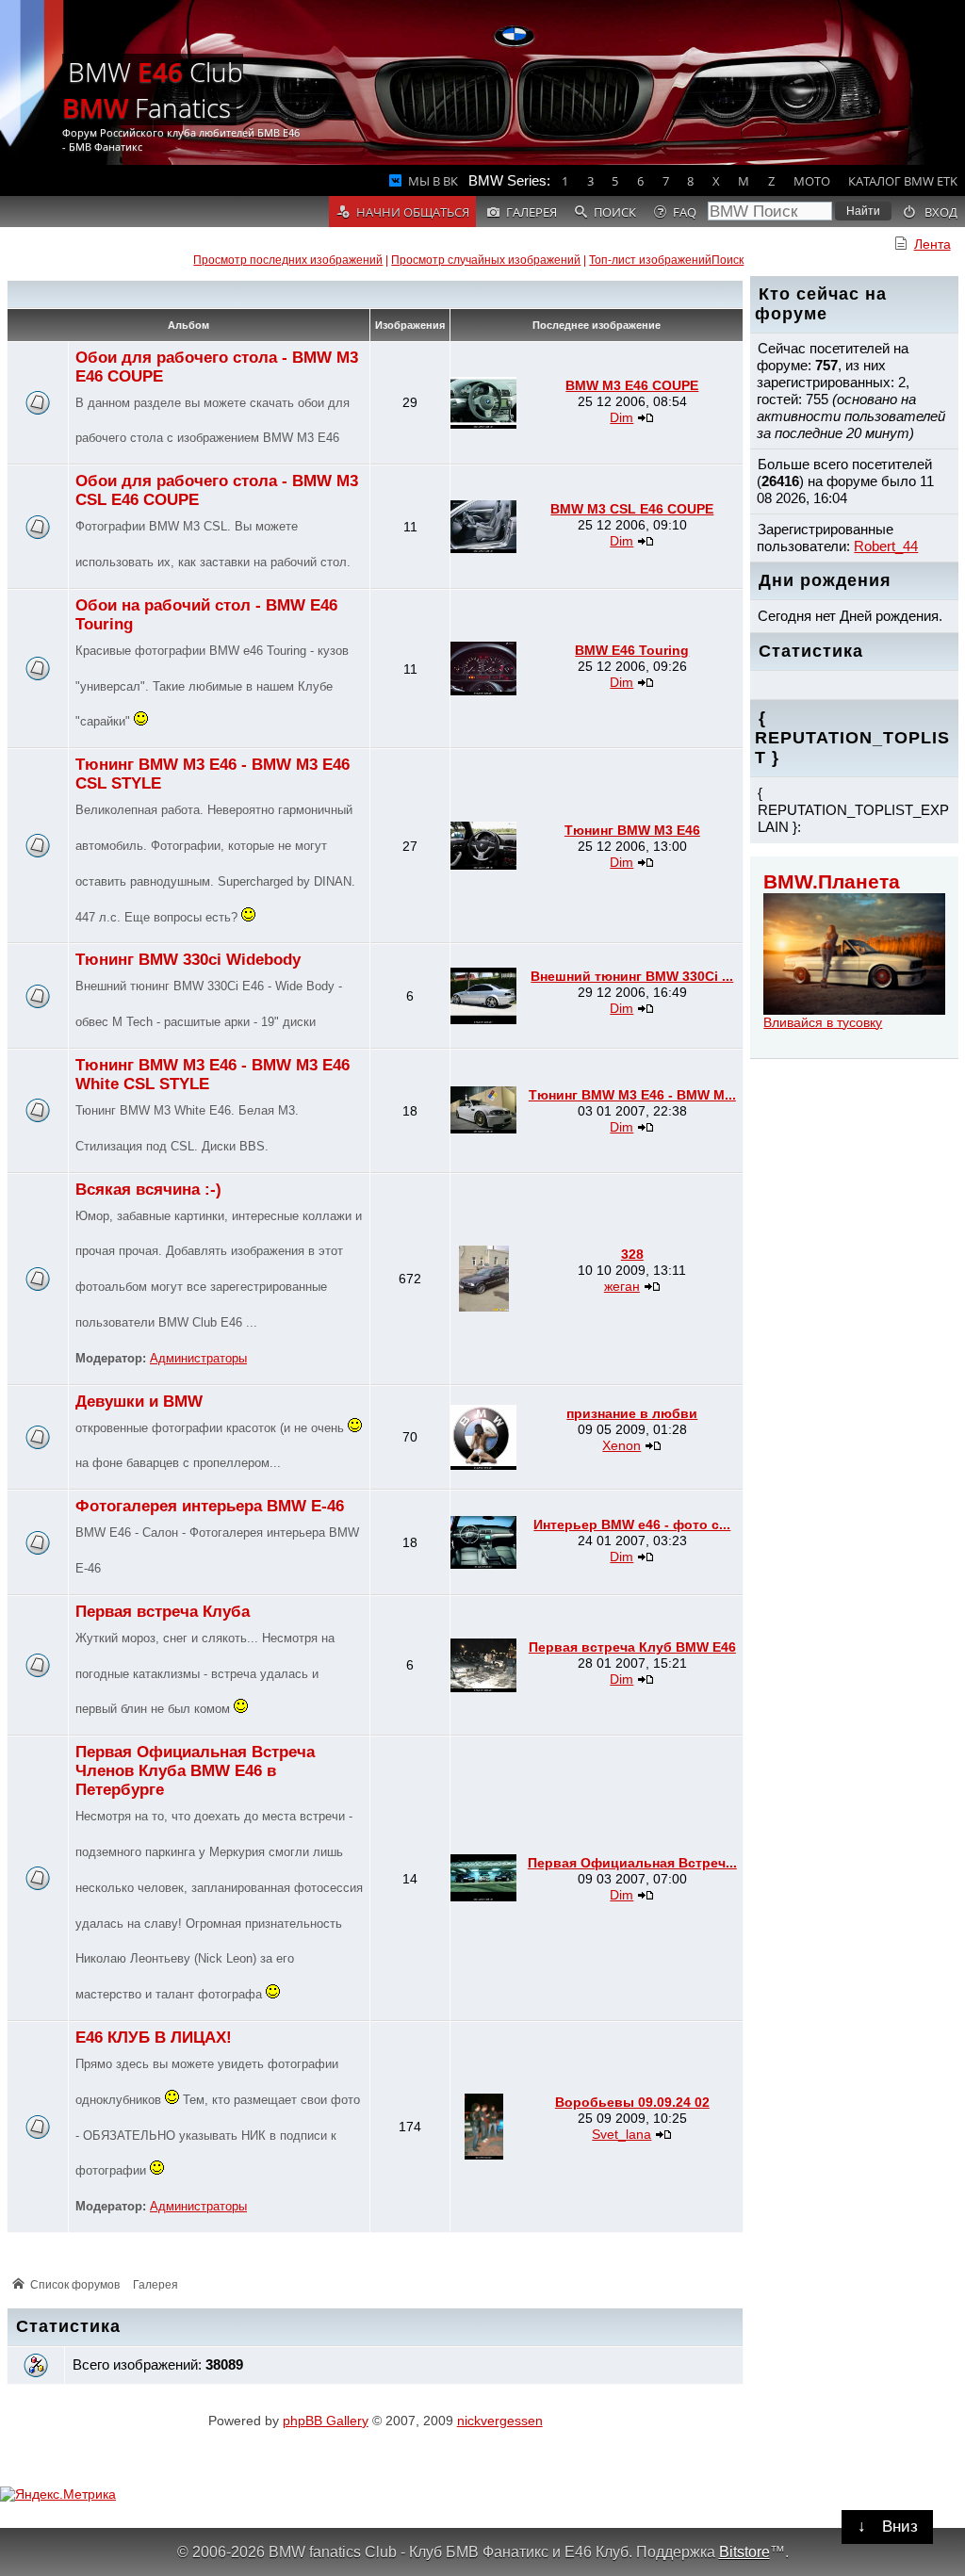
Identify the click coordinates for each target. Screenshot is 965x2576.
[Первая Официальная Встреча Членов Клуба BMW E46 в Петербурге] (483, 1897)
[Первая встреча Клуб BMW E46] (483, 1687)
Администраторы (198, 1359)
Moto (812, 181)
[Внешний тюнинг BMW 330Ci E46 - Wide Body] (483, 1019)
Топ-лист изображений (650, 260)
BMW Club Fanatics (153, 90)
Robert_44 (886, 546)
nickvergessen (500, 2421)
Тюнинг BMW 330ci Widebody (188, 960)
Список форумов (75, 2285)
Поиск (728, 260)
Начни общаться (413, 212)
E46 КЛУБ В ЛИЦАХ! (154, 2038)
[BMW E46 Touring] (483, 691)
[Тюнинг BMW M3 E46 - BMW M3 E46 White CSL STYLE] (483, 1129)
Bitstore (744, 2552)
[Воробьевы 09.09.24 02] (484, 2155)
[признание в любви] (483, 1465)
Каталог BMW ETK (903, 181)
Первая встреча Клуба (163, 1612)
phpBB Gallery (326, 2421)
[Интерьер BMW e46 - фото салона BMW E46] (483, 1564)
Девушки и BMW (139, 1402)
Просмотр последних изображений (288, 260)
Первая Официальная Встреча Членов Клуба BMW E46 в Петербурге (195, 1771)
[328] (484, 1307)
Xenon (622, 1445)
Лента (932, 244)
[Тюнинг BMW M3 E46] (483, 865)
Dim (622, 417)
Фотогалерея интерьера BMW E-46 (210, 1506)
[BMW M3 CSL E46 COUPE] (483, 548)
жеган (622, 1286)
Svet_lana (622, 2134)
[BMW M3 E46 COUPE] (483, 424)
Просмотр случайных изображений (486, 260)
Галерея (155, 2285)
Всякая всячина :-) (148, 1190)
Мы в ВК (433, 181)
